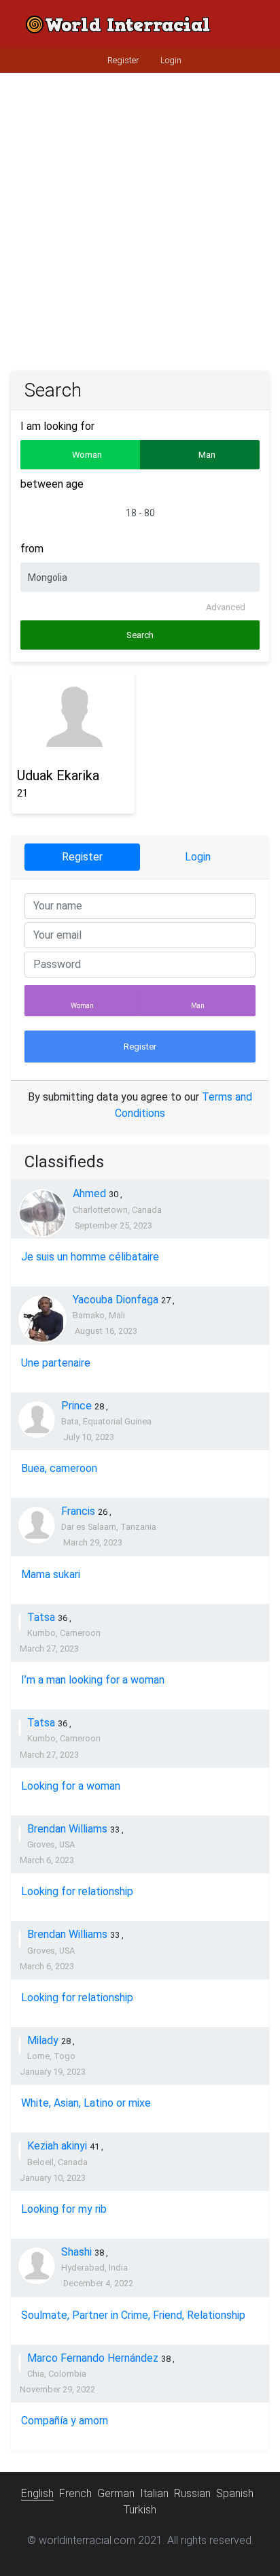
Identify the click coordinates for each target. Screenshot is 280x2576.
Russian (192, 2493)
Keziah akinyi (57, 2146)
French (75, 2493)
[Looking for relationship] (20, 1834)
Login (170, 60)
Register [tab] (82, 857)
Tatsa (41, 1617)
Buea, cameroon (59, 1468)
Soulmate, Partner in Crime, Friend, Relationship (133, 2315)
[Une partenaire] (42, 1319)
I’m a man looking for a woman (93, 1680)
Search (140, 635)
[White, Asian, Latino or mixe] (20, 2045)
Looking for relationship (77, 1891)
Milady (43, 2040)
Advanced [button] (227, 607)
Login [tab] (198, 857)
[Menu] (242, 24)
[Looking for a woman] (20, 1728)
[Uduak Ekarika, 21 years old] (73, 717)
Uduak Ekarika (58, 775)
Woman (82, 1006)
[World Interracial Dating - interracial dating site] (118, 24)
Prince (76, 1406)
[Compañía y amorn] (20, 2363)
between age (52, 484)
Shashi (76, 2252)
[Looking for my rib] (20, 2151)
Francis (78, 1511)
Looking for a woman (71, 1786)
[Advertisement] (140, 224)
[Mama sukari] (37, 1525)
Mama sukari (51, 1574)
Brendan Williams (67, 1829)
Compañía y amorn (65, 2421)
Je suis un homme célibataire (90, 1257)
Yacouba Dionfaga (116, 1300)
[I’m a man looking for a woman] (20, 1622)
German (116, 2493)
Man (198, 1006)
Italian (154, 2493)
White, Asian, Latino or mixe (86, 2103)
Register (122, 60)
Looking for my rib (64, 2209)
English (37, 2493)
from (32, 549)
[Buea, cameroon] (37, 1420)
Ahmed (89, 1193)
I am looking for (57, 426)
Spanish (235, 2493)
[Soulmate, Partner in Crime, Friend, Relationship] (37, 2266)
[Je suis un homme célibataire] (42, 1213)
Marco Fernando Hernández (93, 2358)
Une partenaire (56, 1363)
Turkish (140, 2510)
